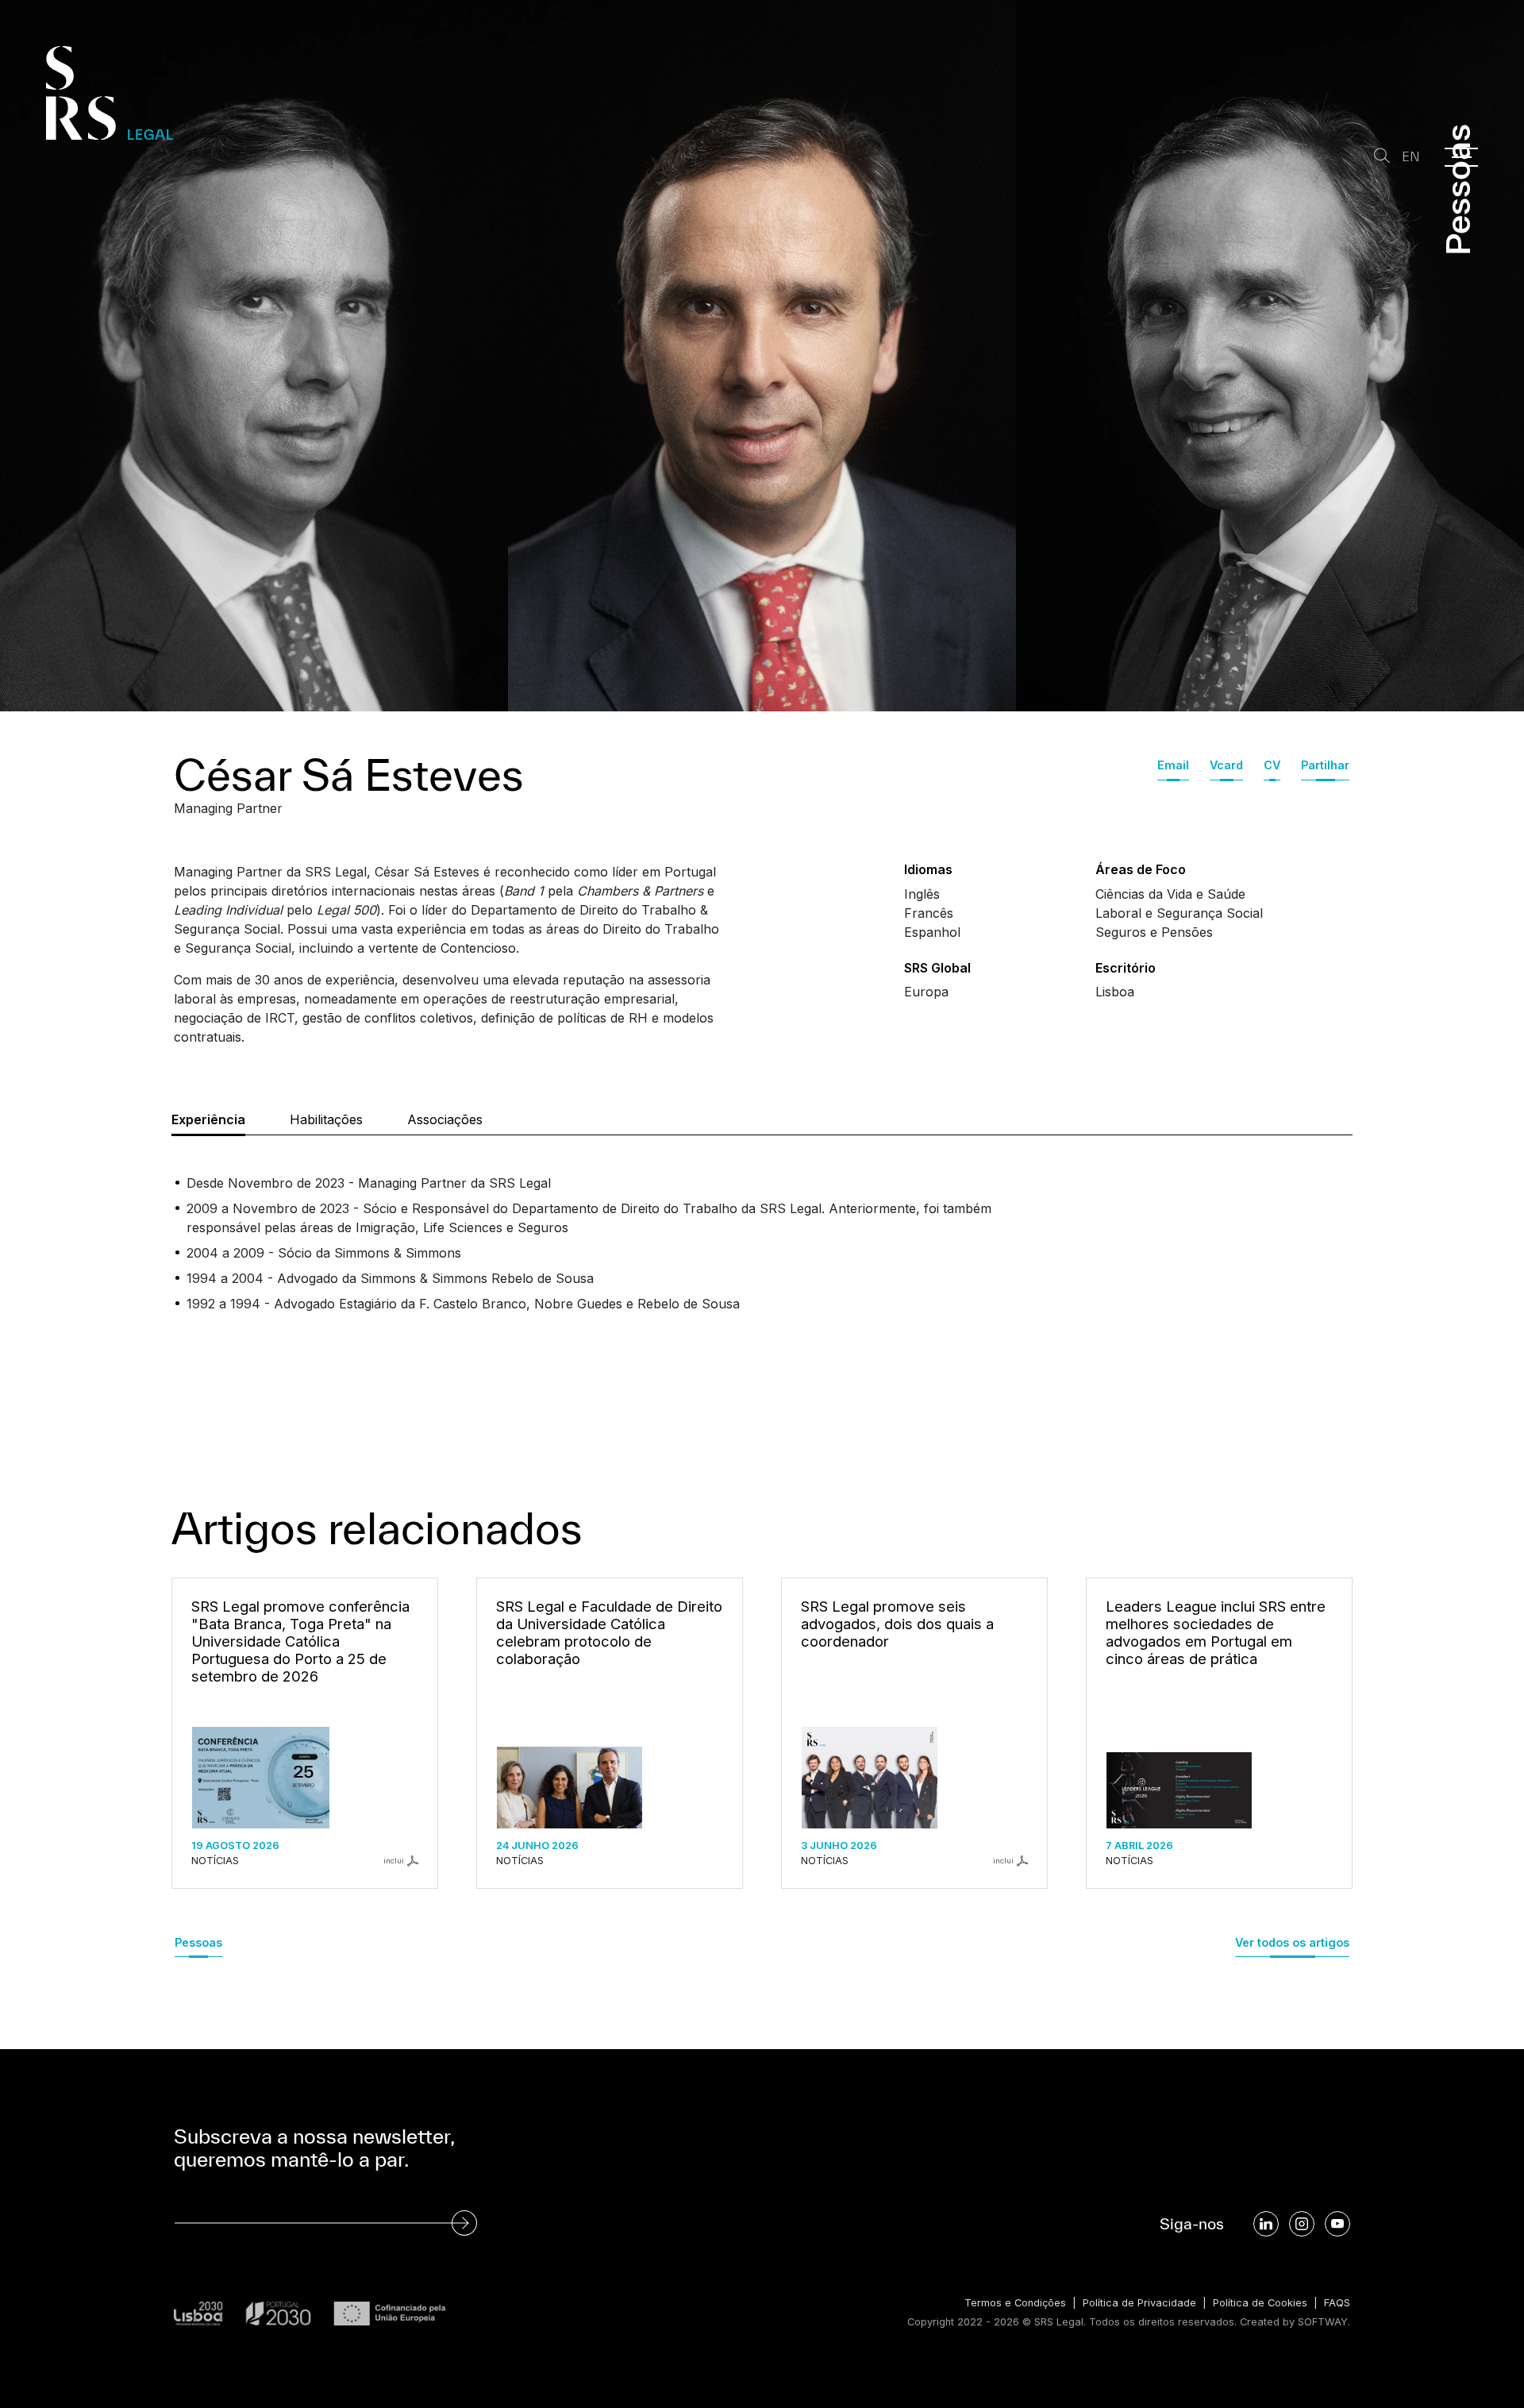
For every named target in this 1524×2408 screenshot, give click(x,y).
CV (1272, 765)
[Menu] (1461, 157)
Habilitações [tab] (326, 1119)
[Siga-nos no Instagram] (1302, 2224)
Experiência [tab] (208, 1119)
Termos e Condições (1015, 2303)
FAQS (1337, 2303)
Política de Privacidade (1139, 2303)
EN (1411, 157)
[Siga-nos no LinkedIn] (1266, 2224)
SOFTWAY (1323, 2322)
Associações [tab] (445, 1119)
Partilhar (1325, 765)
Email (1173, 765)
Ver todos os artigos (1292, 1942)
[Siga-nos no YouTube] (1337, 2224)
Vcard (1226, 765)
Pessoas (198, 1942)
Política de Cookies (1260, 2303)
